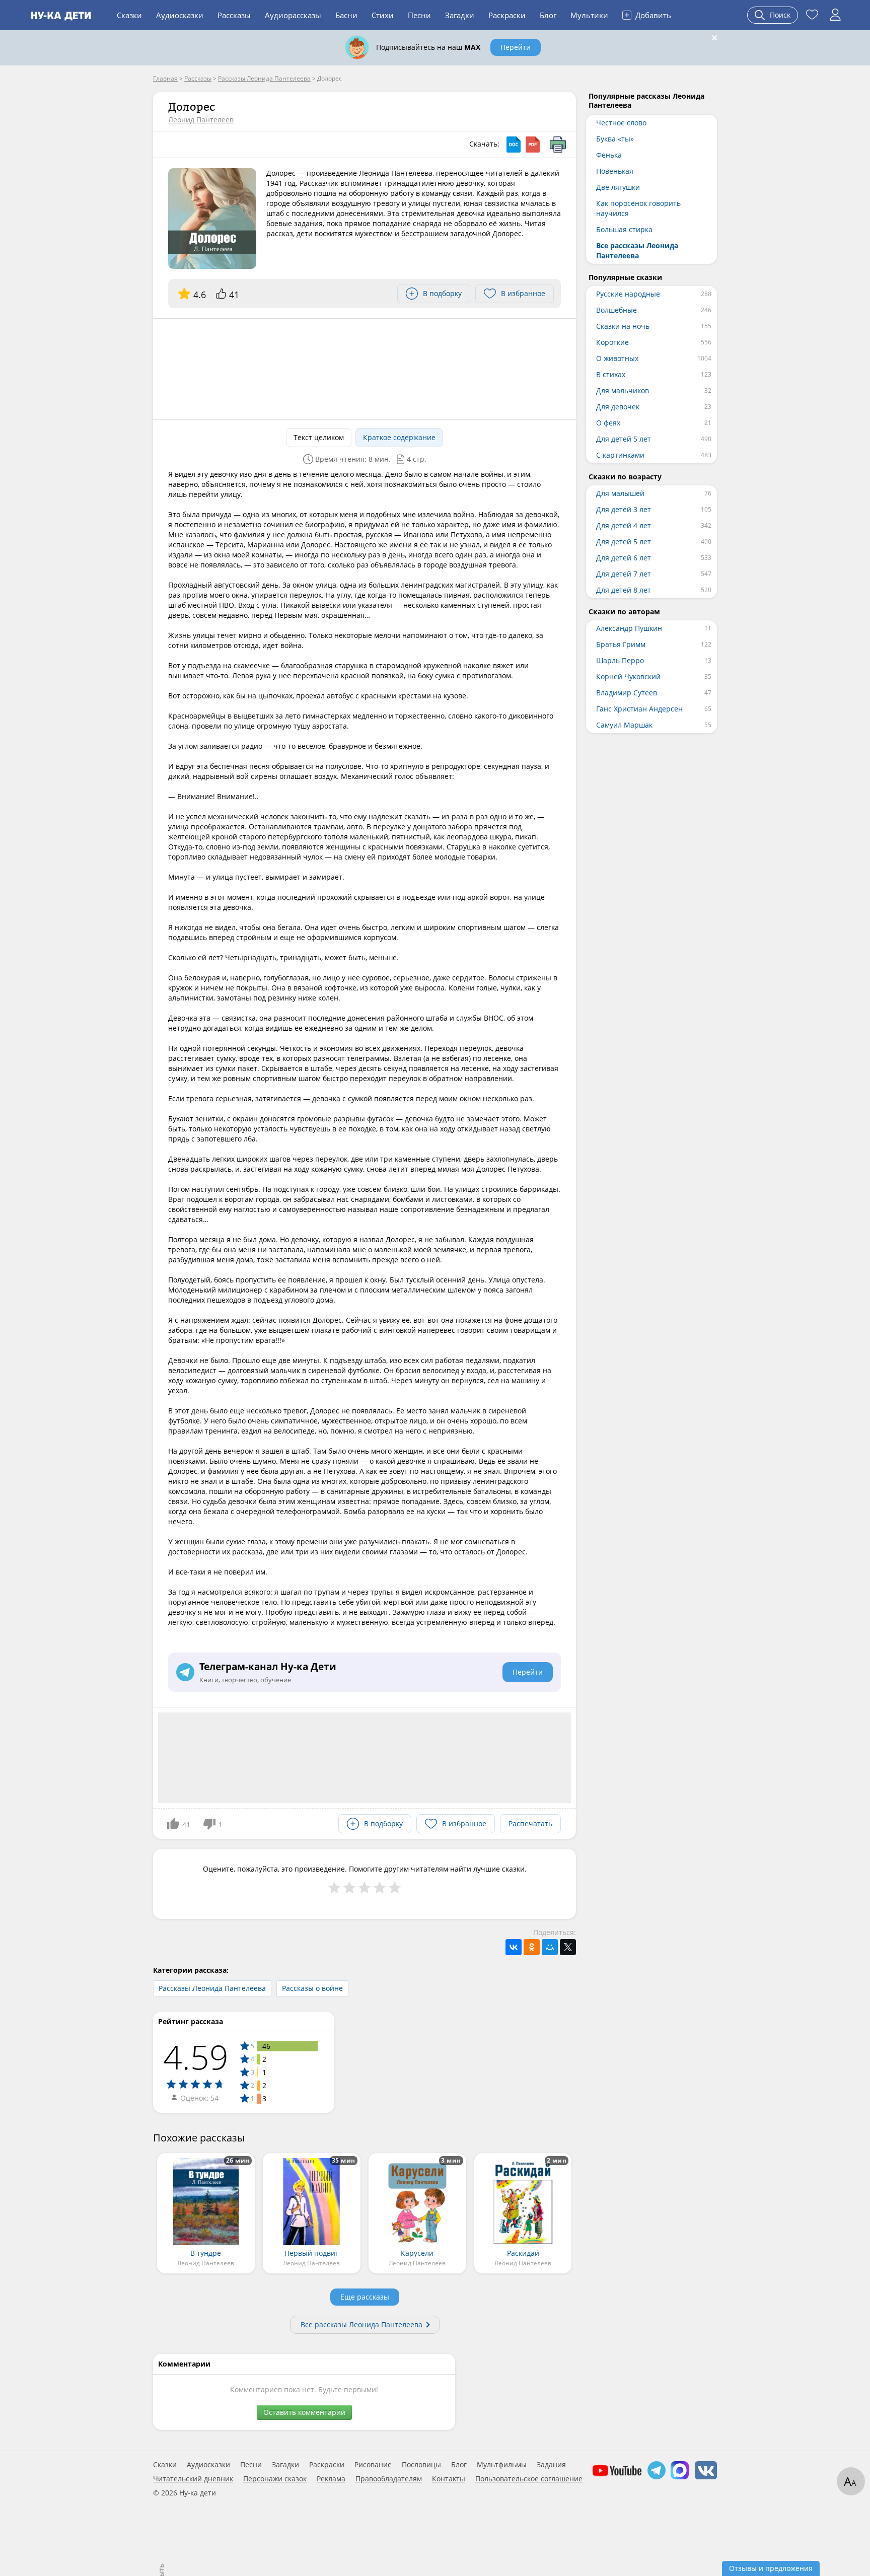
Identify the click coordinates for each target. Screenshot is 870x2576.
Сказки (129, 15)
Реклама (331, 2479)
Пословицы (421, 2465)
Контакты (449, 2479)
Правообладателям (389, 2479)
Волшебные (617, 310)
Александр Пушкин (629, 628)
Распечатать (530, 1823)
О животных (617, 358)
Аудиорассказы (293, 15)
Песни (419, 15)
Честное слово (621, 123)
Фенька (609, 155)
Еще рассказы (365, 2297)
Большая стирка (624, 229)
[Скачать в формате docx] (514, 145)
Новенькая (615, 171)
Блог (548, 15)
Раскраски (507, 15)
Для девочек (618, 407)
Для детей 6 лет (624, 558)
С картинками (620, 455)
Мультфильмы (502, 2465)
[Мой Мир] (550, 1947)
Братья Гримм (621, 644)
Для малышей (620, 493)
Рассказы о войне (312, 1988)
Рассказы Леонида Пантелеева (212, 1988)
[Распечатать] (558, 145)
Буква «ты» (615, 139)
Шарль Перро (620, 660)
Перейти (516, 47)
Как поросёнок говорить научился (638, 208)
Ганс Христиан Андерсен (639, 709)
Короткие (612, 342)
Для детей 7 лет (624, 574)
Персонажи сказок (275, 2479)
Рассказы (234, 15)
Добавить (648, 15)
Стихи (383, 15)
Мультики (589, 15)
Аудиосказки (180, 15)
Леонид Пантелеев (201, 120)
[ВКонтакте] (514, 1947)
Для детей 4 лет (624, 525)
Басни (346, 15)
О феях (608, 423)
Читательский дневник (193, 2479)
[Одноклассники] (532, 1947)
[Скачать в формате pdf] (533, 145)
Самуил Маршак (624, 725)
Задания (551, 2465)
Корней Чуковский (628, 676)
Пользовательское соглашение (529, 2479)
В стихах (611, 374)
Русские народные (628, 294)
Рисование (373, 2465)
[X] (568, 1947)
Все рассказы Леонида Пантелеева (361, 2324)
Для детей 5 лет (624, 439)
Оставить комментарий (304, 2412)
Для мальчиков (623, 390)
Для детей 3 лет (624, 509)
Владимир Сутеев (627, 693)
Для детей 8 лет (624, 590)
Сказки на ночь (623, 326)
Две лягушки (618, 187)
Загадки (460, 15)
